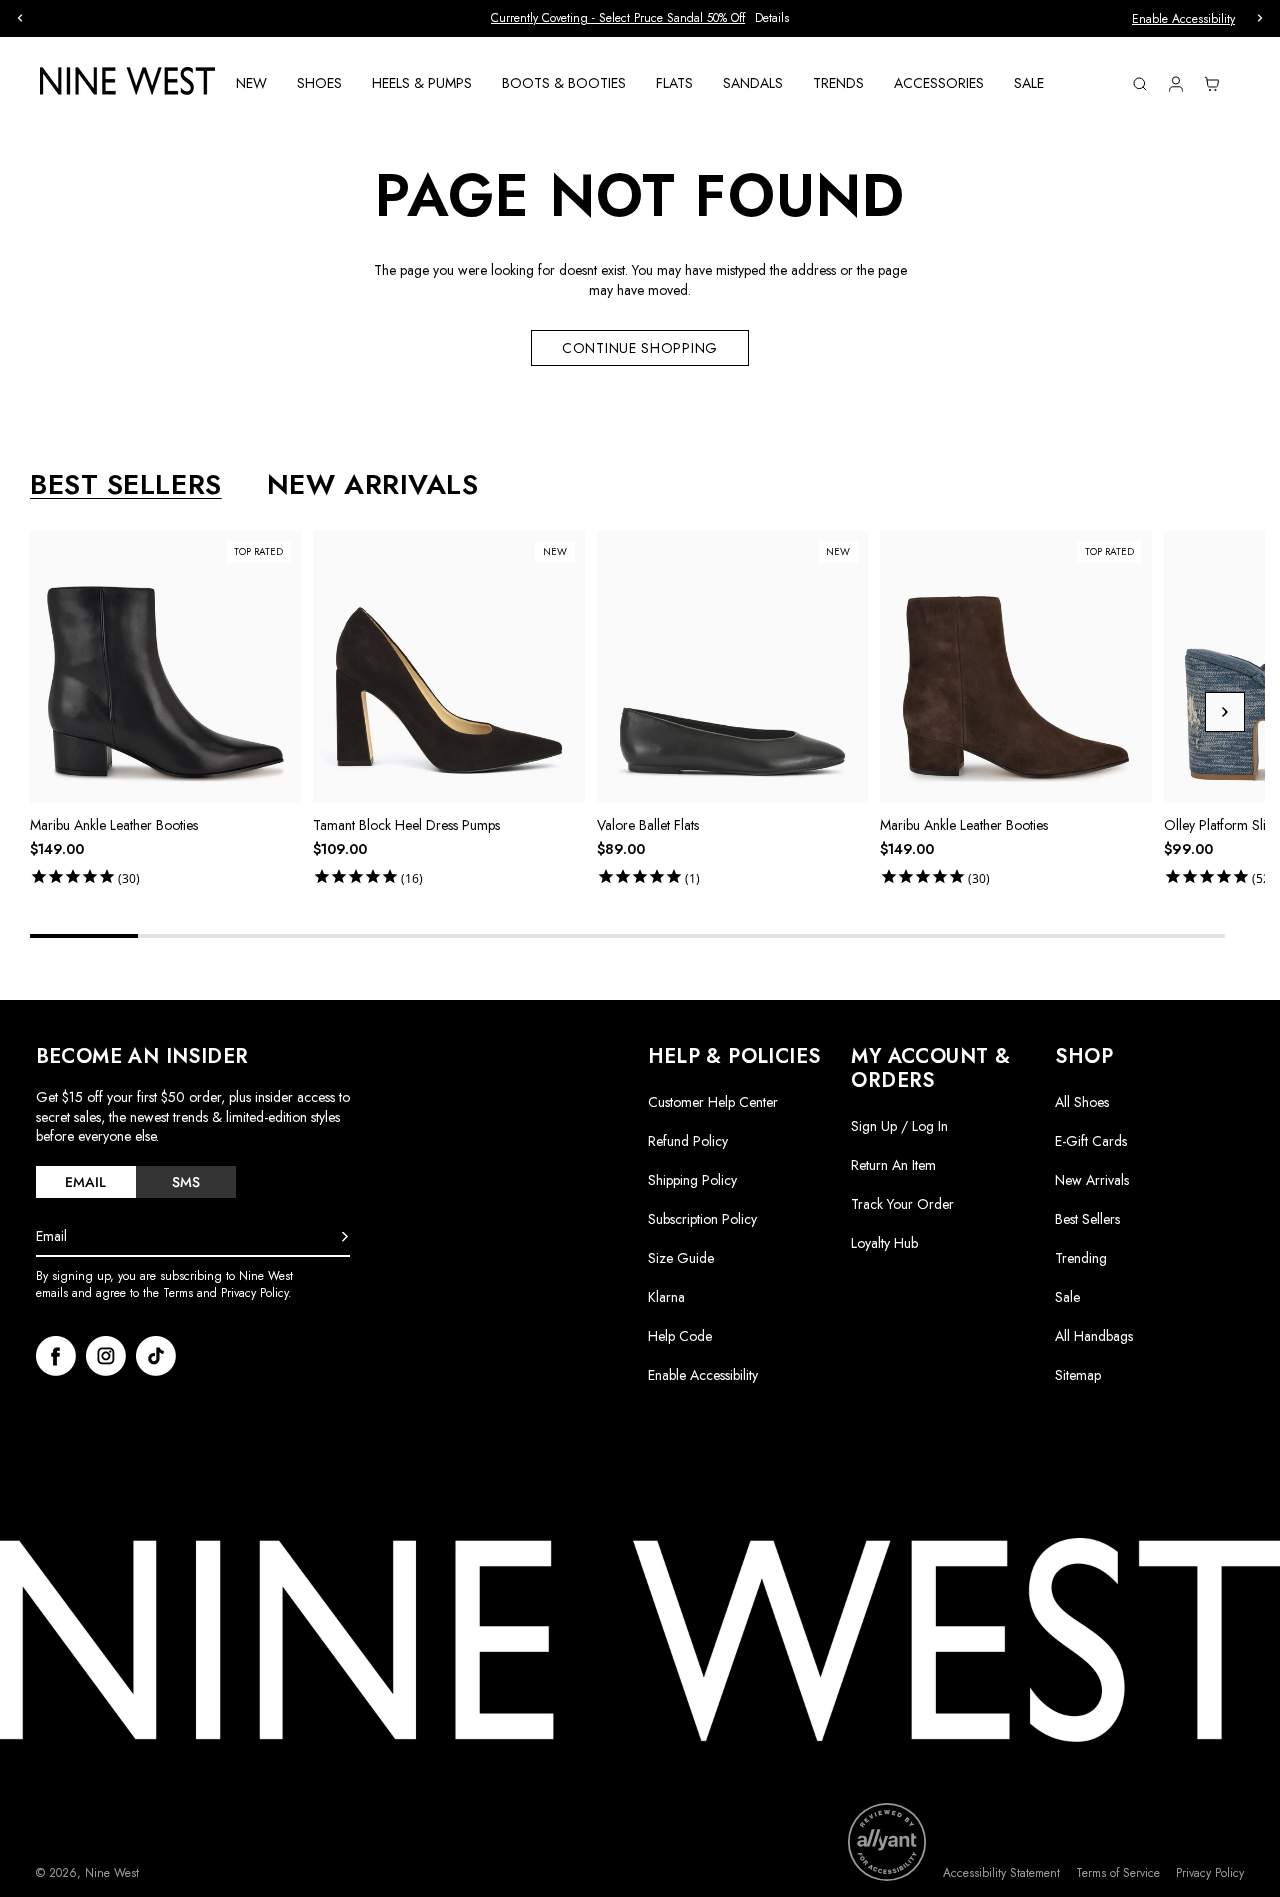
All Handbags (1094, 1336)
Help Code (680, 1336)
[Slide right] (1225, 712)
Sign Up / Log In (899, 1126)
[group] (640, 18)
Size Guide (681, 1258)
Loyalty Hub (884, 1243)
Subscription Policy (702, 1219)
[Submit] (345, 1237)
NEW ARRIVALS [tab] (373, 485)
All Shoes (1082, 1102)
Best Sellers (1087, 1219)
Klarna (666, 1297)
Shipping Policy (692, 1180)
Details (772, 18)
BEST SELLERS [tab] (126, 485)
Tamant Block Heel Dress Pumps (406, 825)
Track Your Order (902, 1204)
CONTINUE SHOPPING (640, 348)
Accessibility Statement (1001, 1873)
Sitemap (1078, 1375)
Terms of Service (1118, 1873)
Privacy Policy (1210, 1873)
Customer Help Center (713, 1102)
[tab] (86, 1182)
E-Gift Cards (1091, 1141)
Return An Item (893, 1165)
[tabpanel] (647, 712)
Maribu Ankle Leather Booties (114, 825)
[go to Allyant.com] (887, 1842)
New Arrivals (1092, 1180)
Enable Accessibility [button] (1183, 19)
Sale (1067, 1297)
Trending (1081, 1258)
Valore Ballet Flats (648, 825)
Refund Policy (688, 1141)
